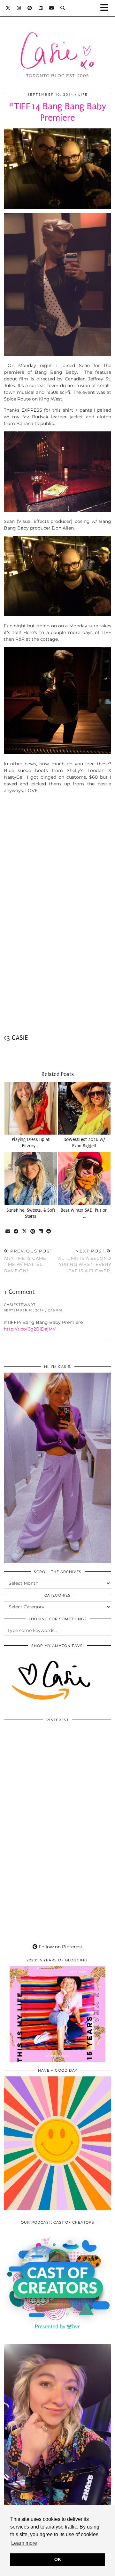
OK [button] (58, 2559)
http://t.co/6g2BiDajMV (30, 1329)
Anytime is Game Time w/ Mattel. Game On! (28, 1261)
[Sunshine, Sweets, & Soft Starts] (31, 1179)
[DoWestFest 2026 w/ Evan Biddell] (84, 1108)
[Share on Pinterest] (33, 1232)
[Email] (52, 8)
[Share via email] (8, 1232)
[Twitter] (8, 8)
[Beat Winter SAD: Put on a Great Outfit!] (84, 1179)
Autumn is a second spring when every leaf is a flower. (85, 1261)
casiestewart (20, 1305)
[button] (106, 8)
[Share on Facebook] (16, 1232)
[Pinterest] (30, 8)
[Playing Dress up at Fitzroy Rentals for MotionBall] (31, 1108)
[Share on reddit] (49, 1232)
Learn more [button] (24, 2543)
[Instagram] (19, 8)
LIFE (83, 94)
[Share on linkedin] (41, 1232)
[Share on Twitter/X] (25, 1232)
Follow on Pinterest (60, 1947)
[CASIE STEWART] (57, 41)
